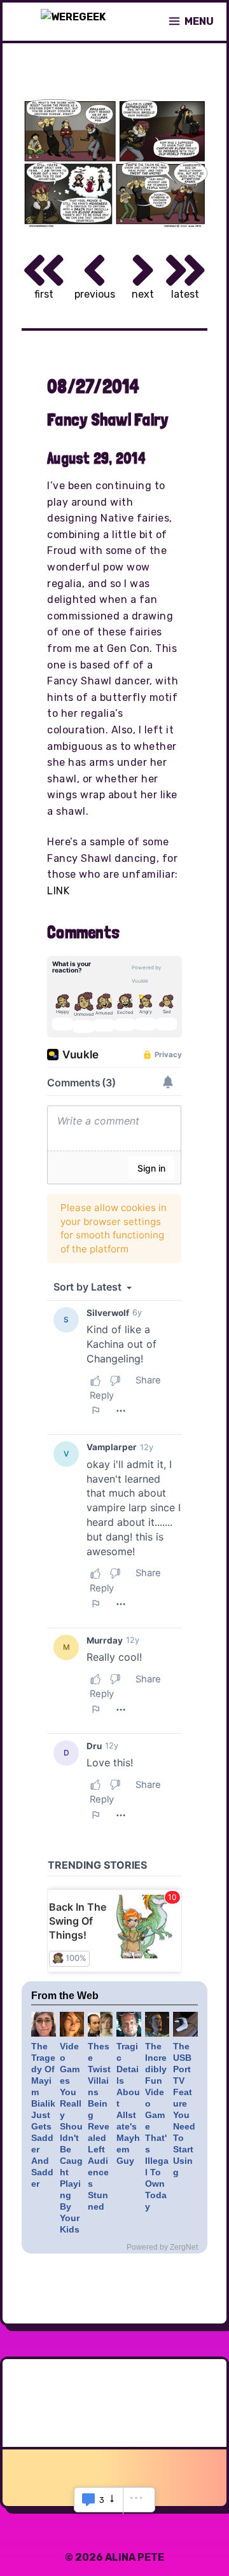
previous (95, 294)
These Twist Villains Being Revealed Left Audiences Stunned (99, 2126)
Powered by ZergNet (162, 2247)
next (143, 294)
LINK (58, 891)
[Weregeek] (73, 22)
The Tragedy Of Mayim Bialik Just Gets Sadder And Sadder (43, 2115)
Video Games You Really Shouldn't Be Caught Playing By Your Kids (71, 2138)
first (44, 294)
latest (185, 294)
